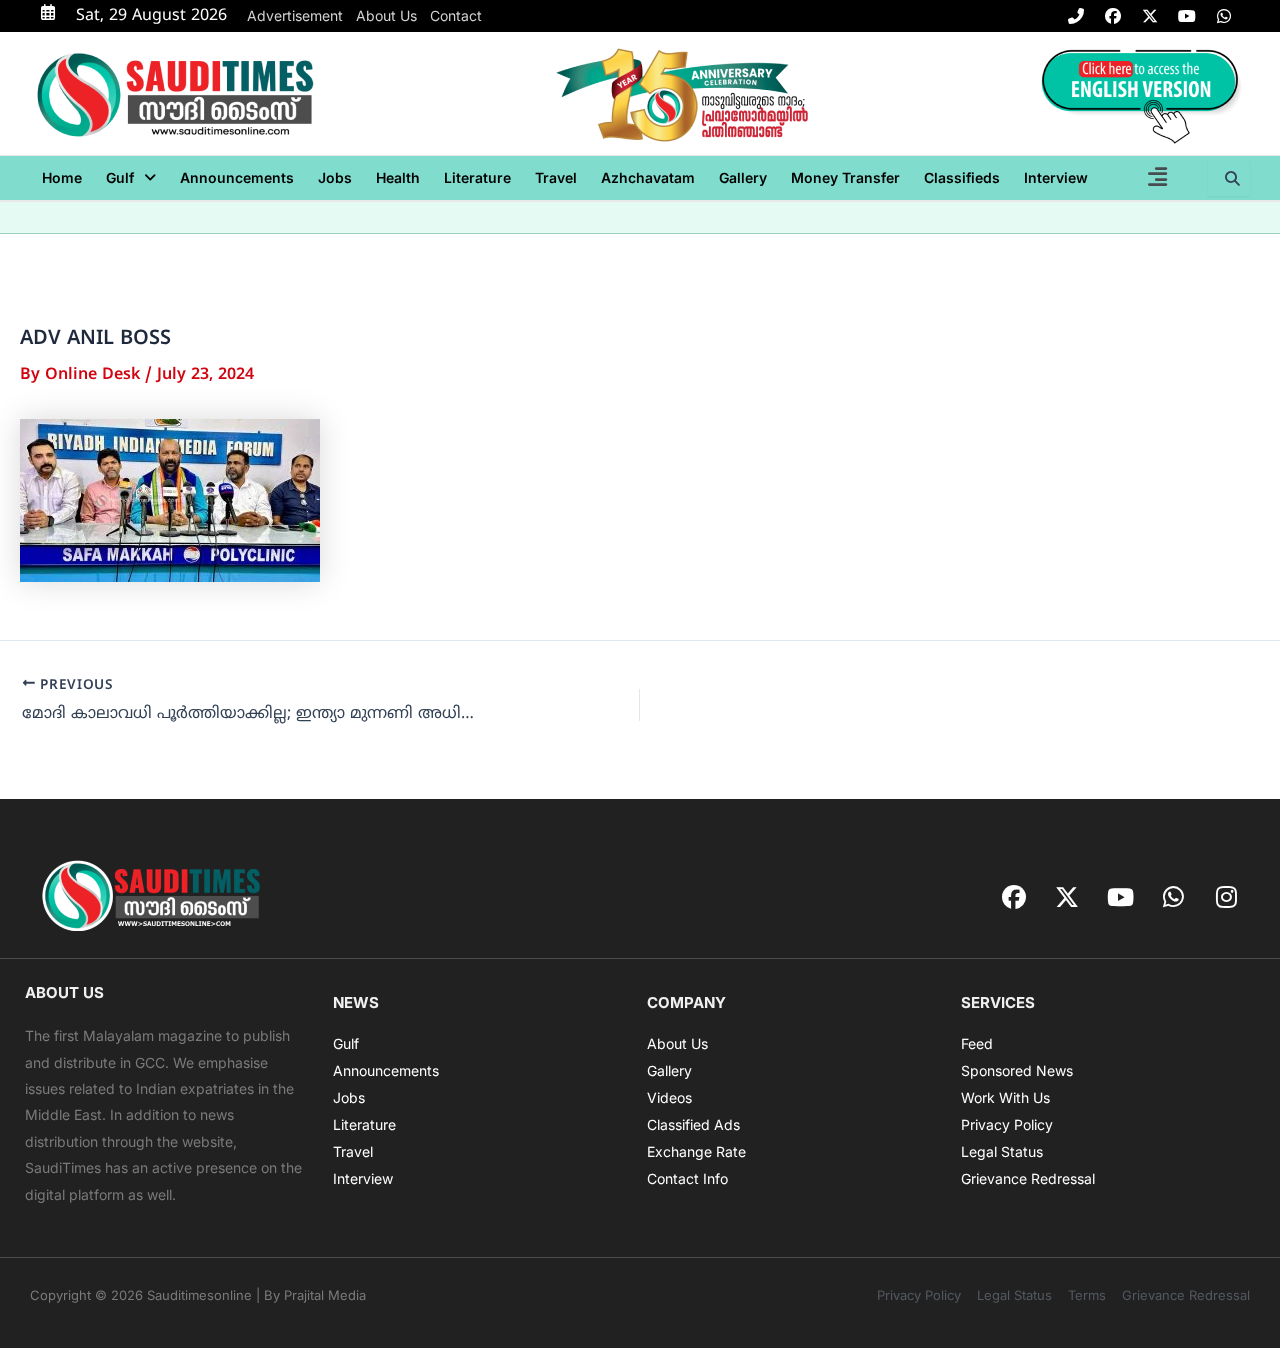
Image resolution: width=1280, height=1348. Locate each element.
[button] (131, 178)
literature (477, 177)
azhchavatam (648, 177)
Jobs (335, 177)
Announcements (237, 177)
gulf (120, 177)
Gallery (743, 177)
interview (1056, 177)
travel (556, 177)
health (398, 177)
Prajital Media (325, 1295)
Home (62, 177)
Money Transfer (845, 177)
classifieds (962, 177)
